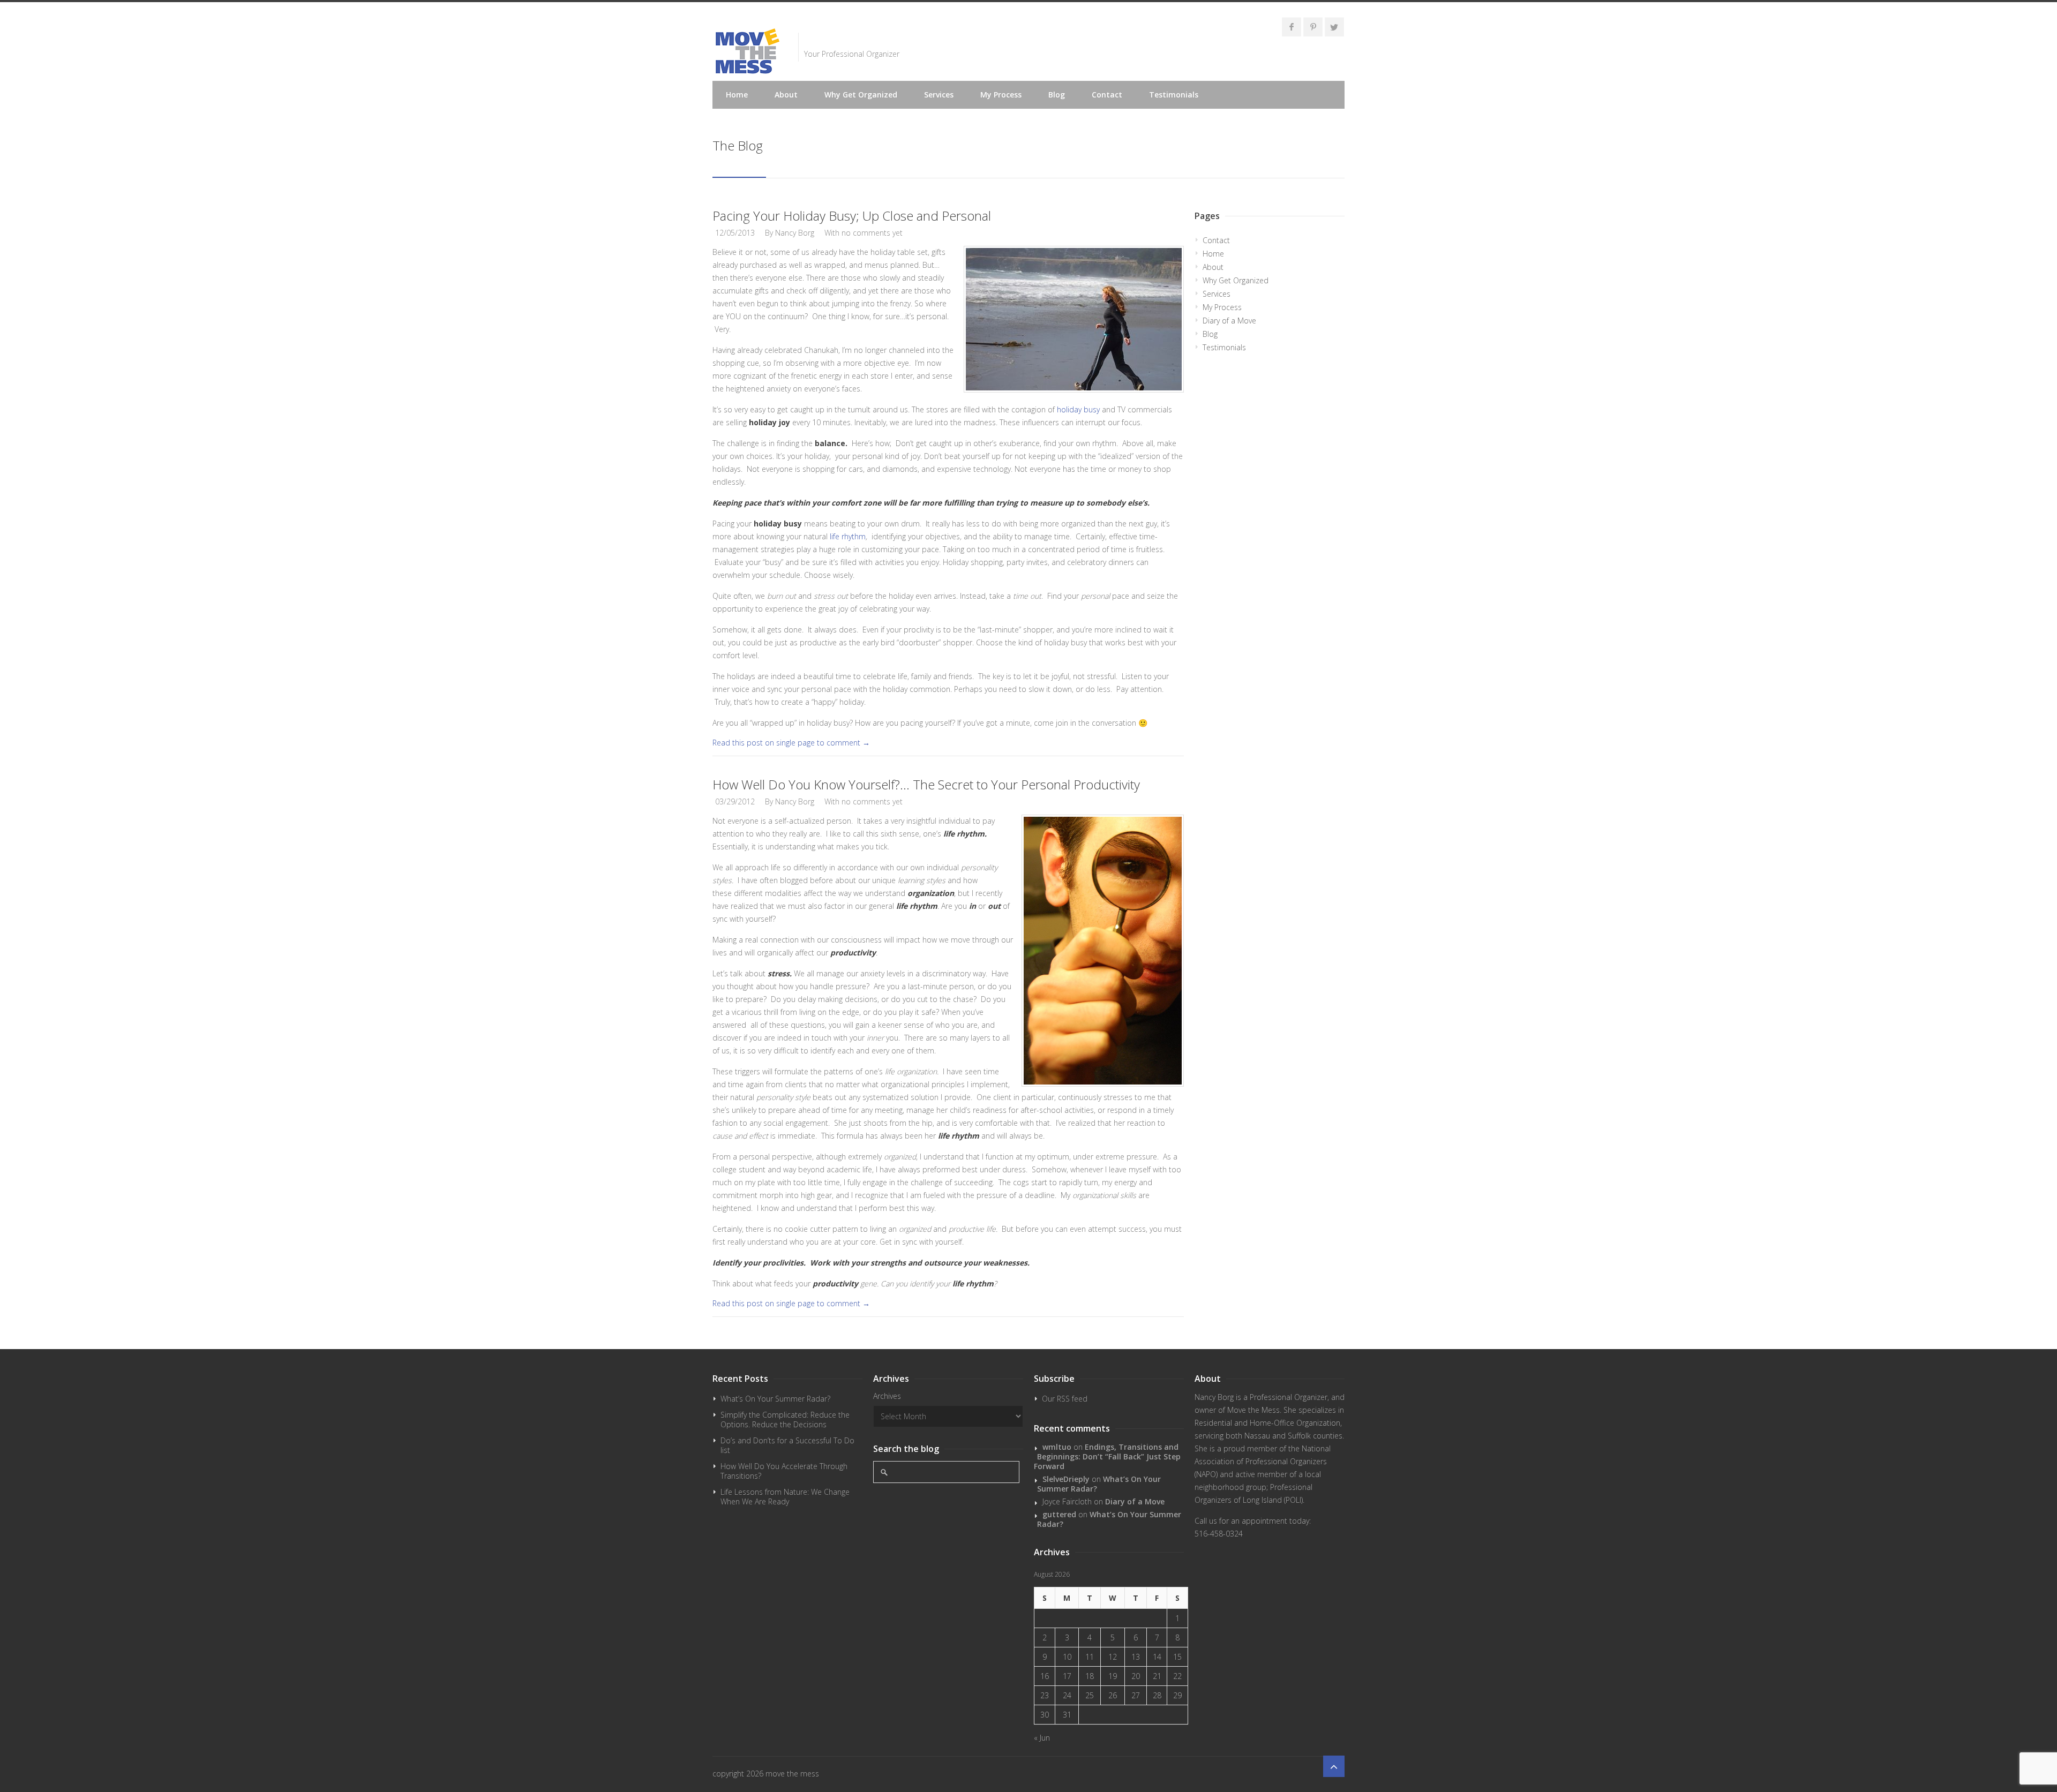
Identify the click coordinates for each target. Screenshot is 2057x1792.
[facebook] (1292, 27)
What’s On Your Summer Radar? (775, 1399)
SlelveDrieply (1066, 1479)
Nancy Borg (795, 233)
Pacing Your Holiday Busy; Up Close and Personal (852, 216)
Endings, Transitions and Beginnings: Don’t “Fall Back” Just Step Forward (1107, 1456)
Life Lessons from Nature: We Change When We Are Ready (785, 1497)
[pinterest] (1313, 27)
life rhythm (848, 536)
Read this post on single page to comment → (791, 743)
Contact (1107, 95)
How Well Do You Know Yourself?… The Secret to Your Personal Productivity (926, 784)
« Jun (1042, 1738)
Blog (1057, 95)
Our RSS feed (1065, 1399)
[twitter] (1334, 27)
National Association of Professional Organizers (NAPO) (1263, 1461)
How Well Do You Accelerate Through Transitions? (784, 1471)
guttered (1059, 1514)
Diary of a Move (1229, 321)
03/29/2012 (735, 801)
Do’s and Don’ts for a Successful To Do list (787, 1445)
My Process (1001, 95)
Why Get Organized (861, 95)
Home (737, 95)
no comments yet (872, 233)
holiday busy (1078, 409)
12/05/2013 (735, 233)
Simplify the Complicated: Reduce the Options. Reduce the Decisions (785, 1420)
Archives (887, 1396)
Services (939, 95)
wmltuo (1057, 1447)
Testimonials (1174, 95)
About (786, 95)
